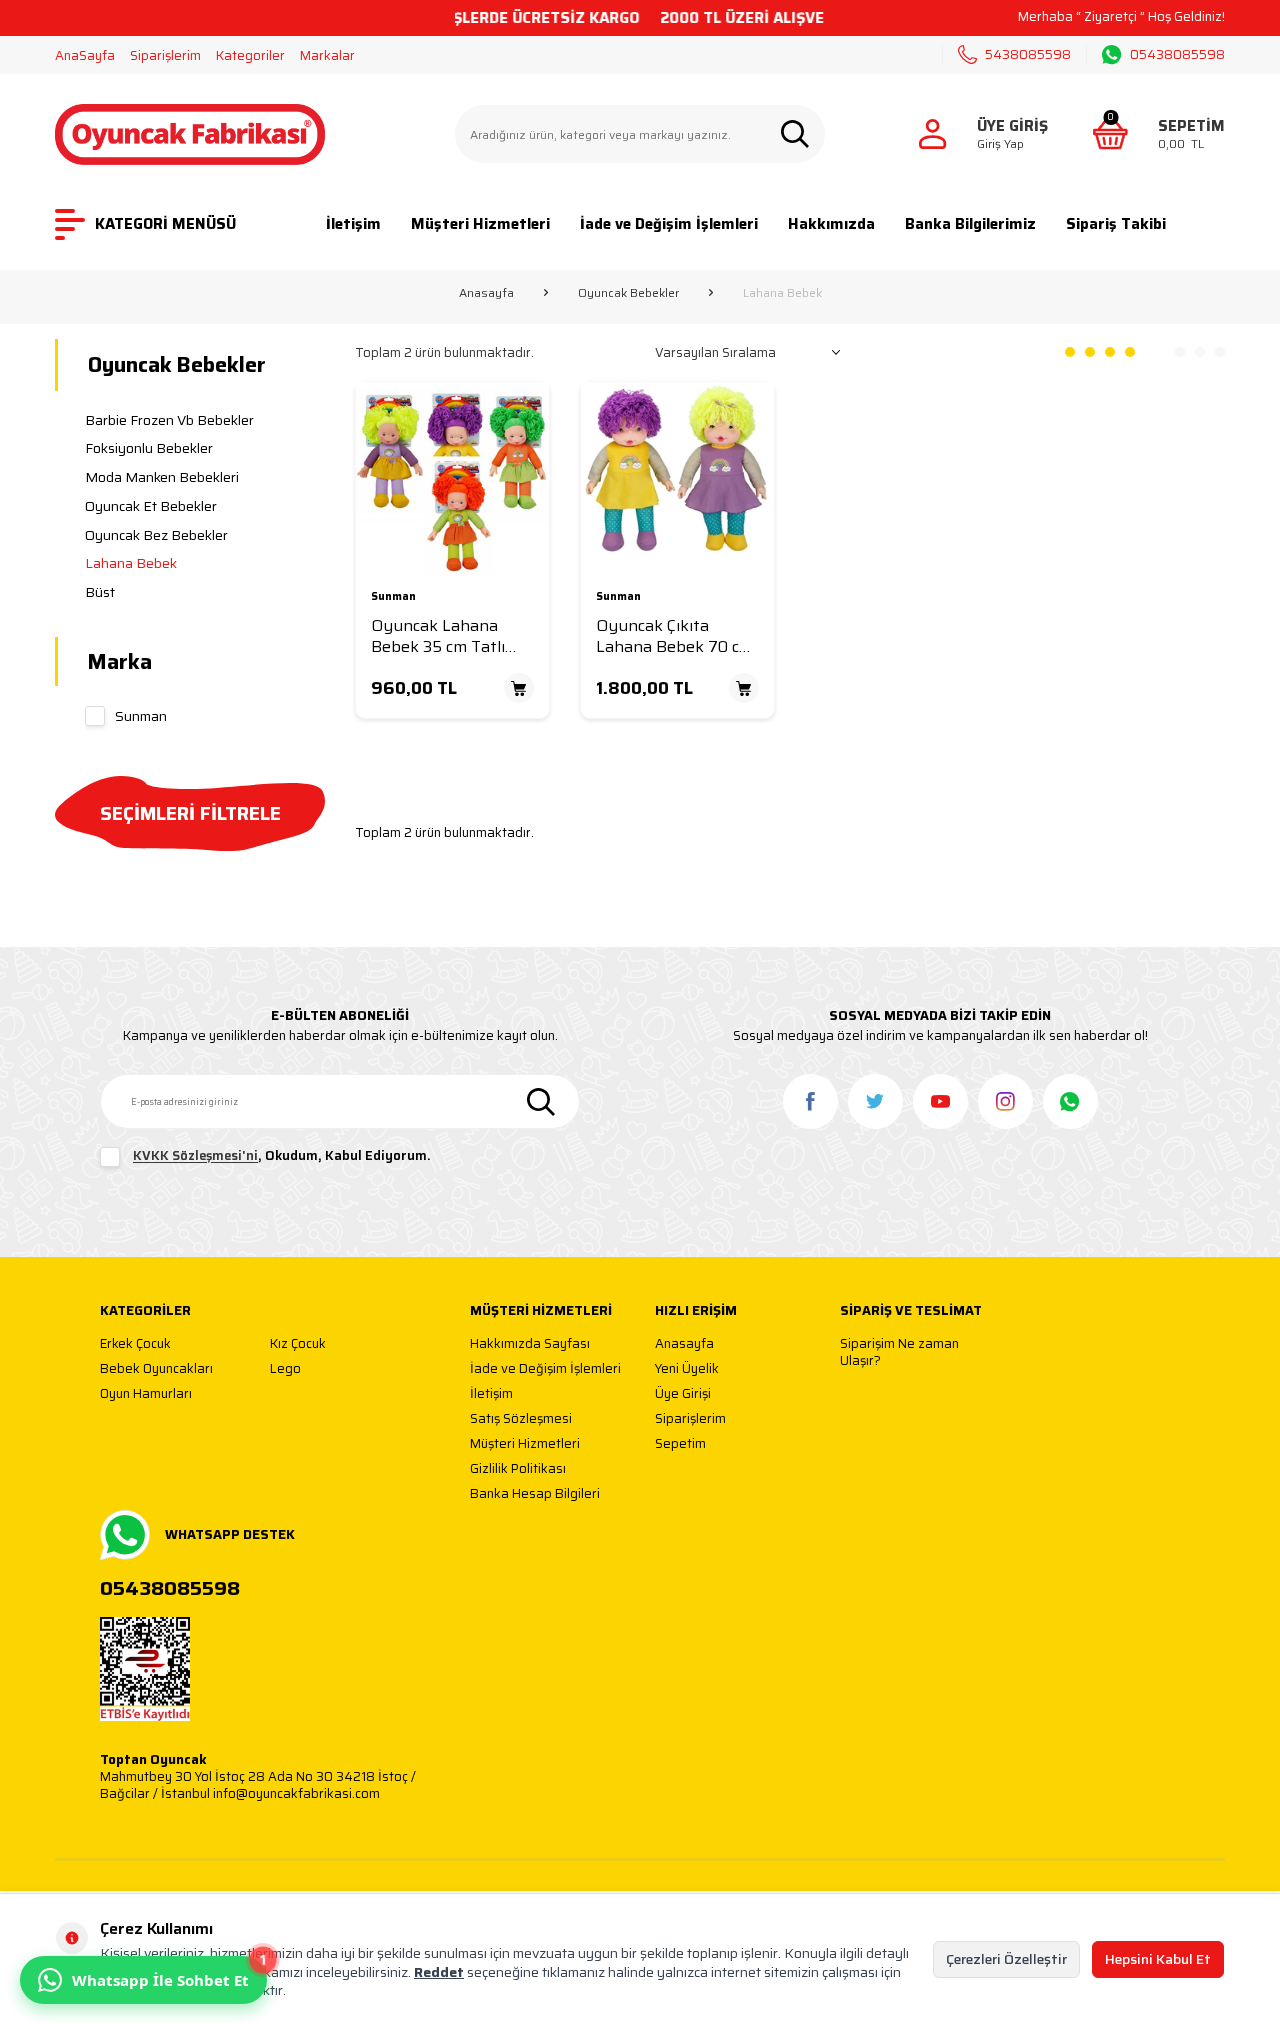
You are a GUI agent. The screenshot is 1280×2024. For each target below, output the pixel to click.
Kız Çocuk (298, 1344)
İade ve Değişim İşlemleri (669, 224)
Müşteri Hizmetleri (480, 224)
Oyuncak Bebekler (628, 293)
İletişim (353, 224)
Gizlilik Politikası (518, 1469)
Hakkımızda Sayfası (530, 1344)
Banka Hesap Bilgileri (535, 1494)
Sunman (141, 716)
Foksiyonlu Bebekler (149, 448)
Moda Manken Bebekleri (162, 477)
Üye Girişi (683, 1394)
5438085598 (1028, 54)
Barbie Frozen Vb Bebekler (169, 420)
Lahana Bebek (131, 563)
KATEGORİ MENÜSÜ (165, 224)
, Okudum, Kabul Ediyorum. (282, 1156)
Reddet (439, 1972)
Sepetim (680, 1444)
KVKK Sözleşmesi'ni (195, 1156)
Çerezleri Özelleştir (1006, 1959)
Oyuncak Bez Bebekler (156, 535)
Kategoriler (250, 55)
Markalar (327, 55)
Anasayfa (486, 293)
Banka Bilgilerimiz (970, 224)
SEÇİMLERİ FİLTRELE (190, 813)
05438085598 (1177, 55)
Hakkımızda (831, 224)
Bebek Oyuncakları (156, 1369)
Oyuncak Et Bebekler (151, 506)
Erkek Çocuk (135, 1344)
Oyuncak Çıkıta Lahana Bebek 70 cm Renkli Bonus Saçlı (674, 636)
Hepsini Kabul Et (1158, 1959)
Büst (100, 592)
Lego (285, 1369)
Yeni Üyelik (687, 1369)
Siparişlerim (165, 55)
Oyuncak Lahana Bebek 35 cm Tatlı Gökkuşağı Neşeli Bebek (438, 636)
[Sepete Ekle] (519, 688)
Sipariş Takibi (1116, 224)
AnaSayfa (85, 55)
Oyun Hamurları (146, 1394)
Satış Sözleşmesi (521, 1419)
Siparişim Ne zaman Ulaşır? (899, 1352)
